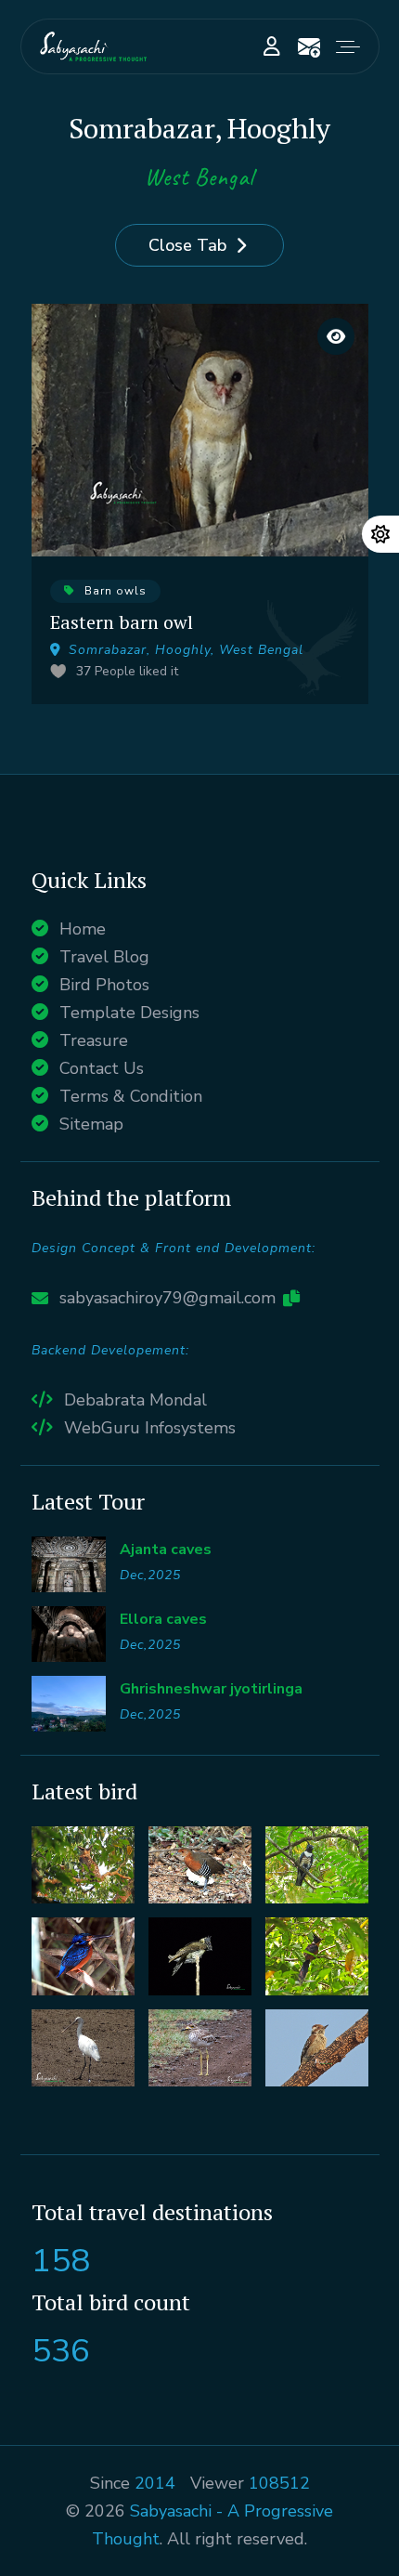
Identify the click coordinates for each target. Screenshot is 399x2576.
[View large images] (336, 336)
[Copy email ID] (291, 1298)
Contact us (309, 46)
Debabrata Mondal (135, 1400)
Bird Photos (104, 985)
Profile (272, 46)
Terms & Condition (131, 1096)
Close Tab (187, 245)
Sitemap (91, 1124)
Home (83, 929)
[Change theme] (380, 534)
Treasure (94, 1040)
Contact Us (102, 1068)
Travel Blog (104, 957)
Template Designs (129, 1013)
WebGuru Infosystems (150, 1428)
